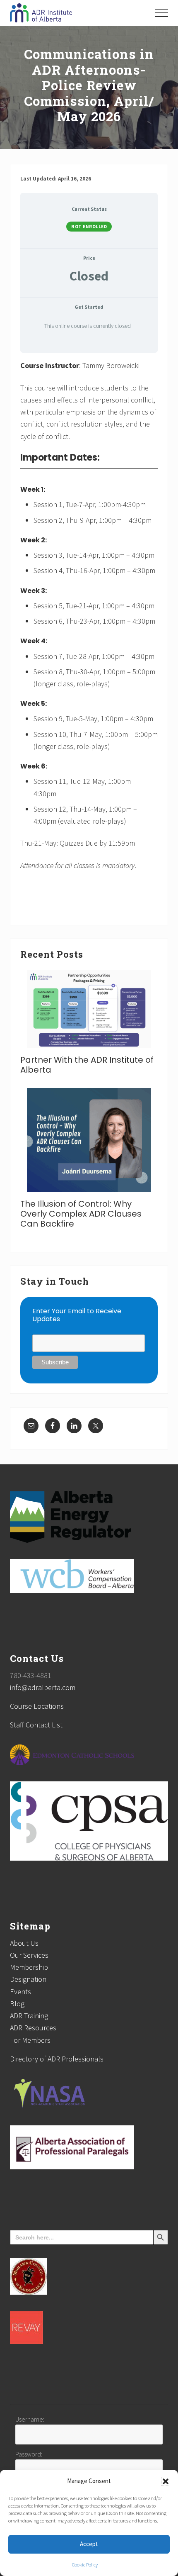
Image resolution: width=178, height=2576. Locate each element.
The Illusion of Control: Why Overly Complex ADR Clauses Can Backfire (81, 1214)
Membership (29, 1967)
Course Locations (37, 1706)
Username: (30, 2419)
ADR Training (29, 2016)
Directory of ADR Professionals (57, 2059)
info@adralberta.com (43, 1687)
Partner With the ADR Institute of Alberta (87, 1065)
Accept (89, 2544)
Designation (28, 1979)
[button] (166, 2481)
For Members (30, 2040)
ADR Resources (33, 2028)
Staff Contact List (36, 1725)
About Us (24, 1943)
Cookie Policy (85, 2565)
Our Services (29, 1955)
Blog (17, 2004)
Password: (29, 2454)
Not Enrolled (89, 227)
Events (20, 1992)
